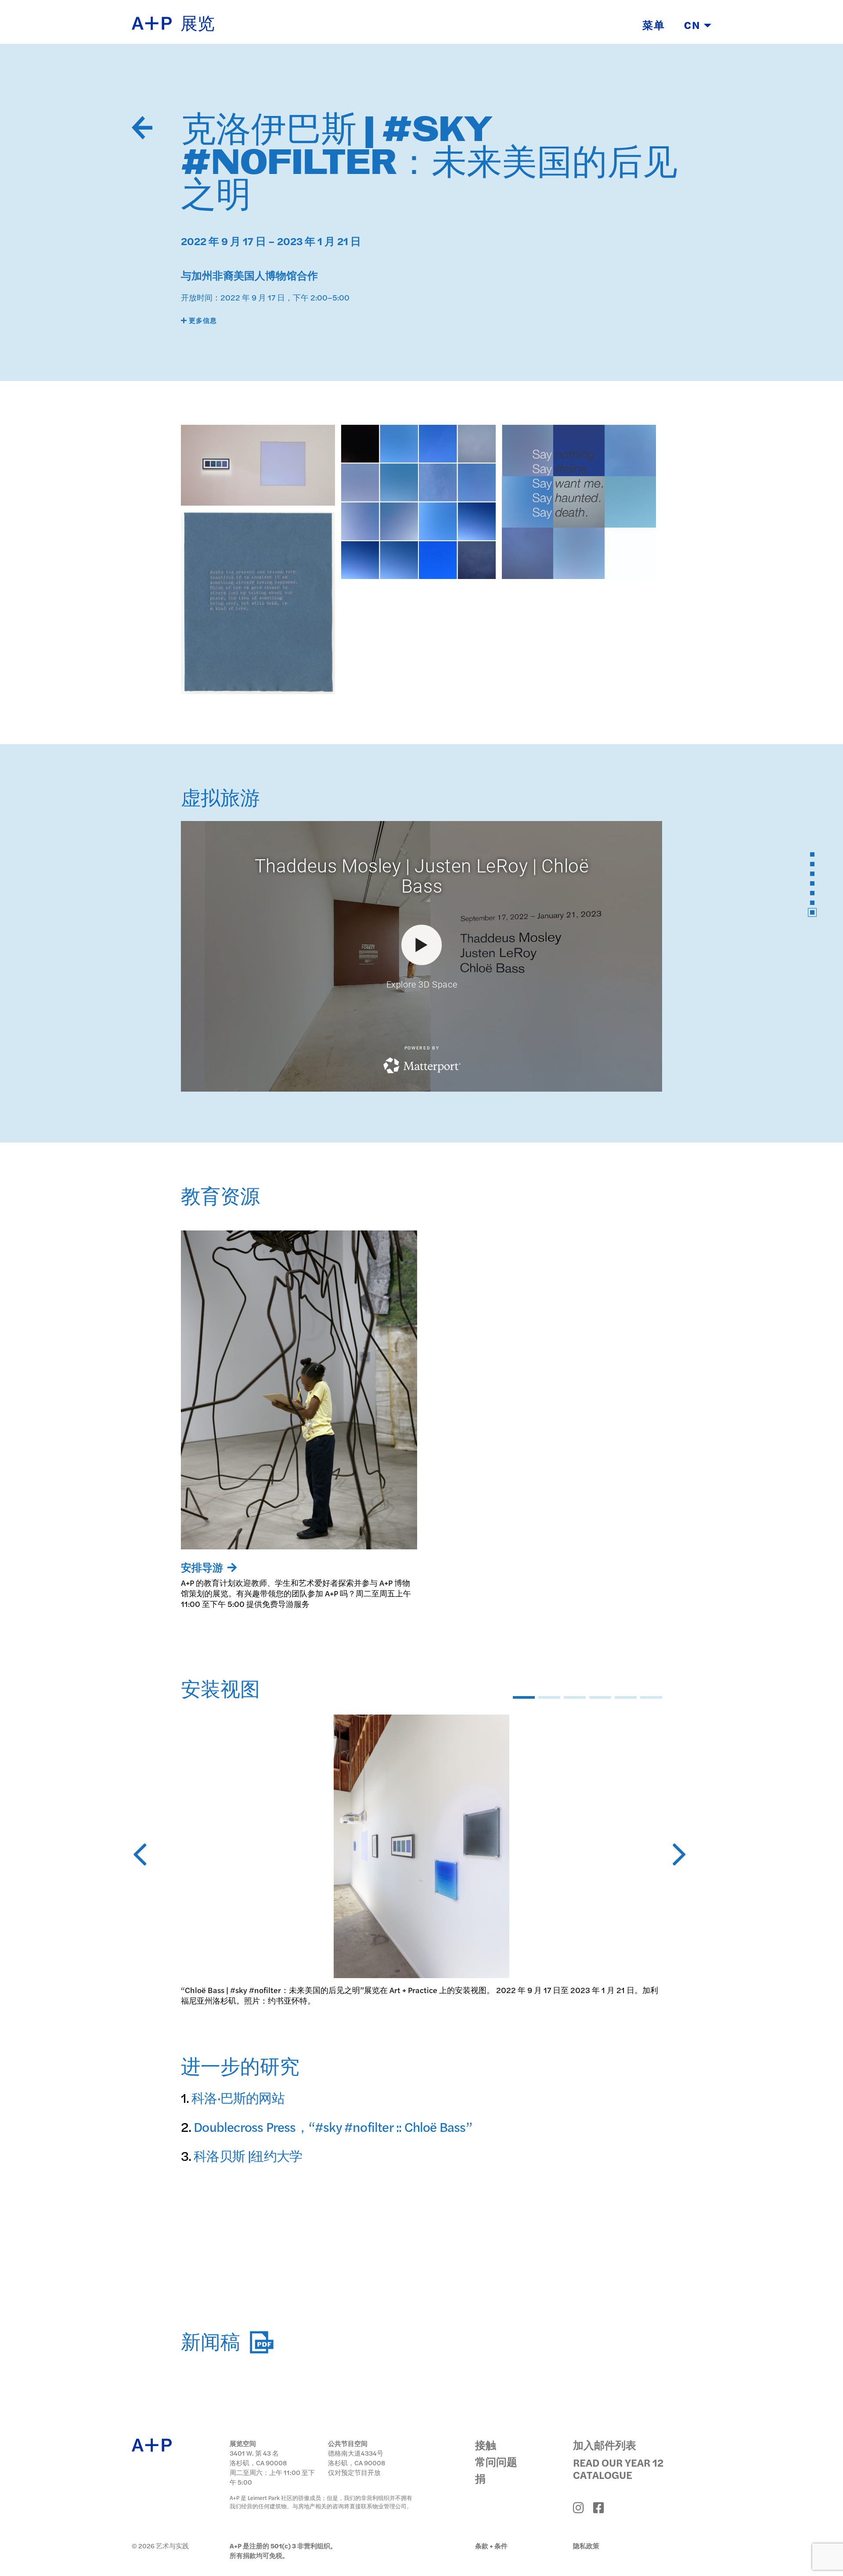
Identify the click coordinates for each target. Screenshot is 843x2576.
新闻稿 (213, 2343)
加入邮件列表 (605, 2445)
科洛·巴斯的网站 (238, 2097)
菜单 (654, 25)
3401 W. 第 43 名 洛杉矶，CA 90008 (258, 2458)
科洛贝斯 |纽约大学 (248, 2155)
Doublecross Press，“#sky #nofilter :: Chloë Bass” (333, 2126)
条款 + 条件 (491, 2545)
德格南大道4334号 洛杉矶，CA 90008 (357, 2458)
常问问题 (496, 2461)
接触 (486, 2445)
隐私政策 (586, 2545)
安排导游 (203, 1567)
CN (694, 25)
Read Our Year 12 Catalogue (618, 2468)
